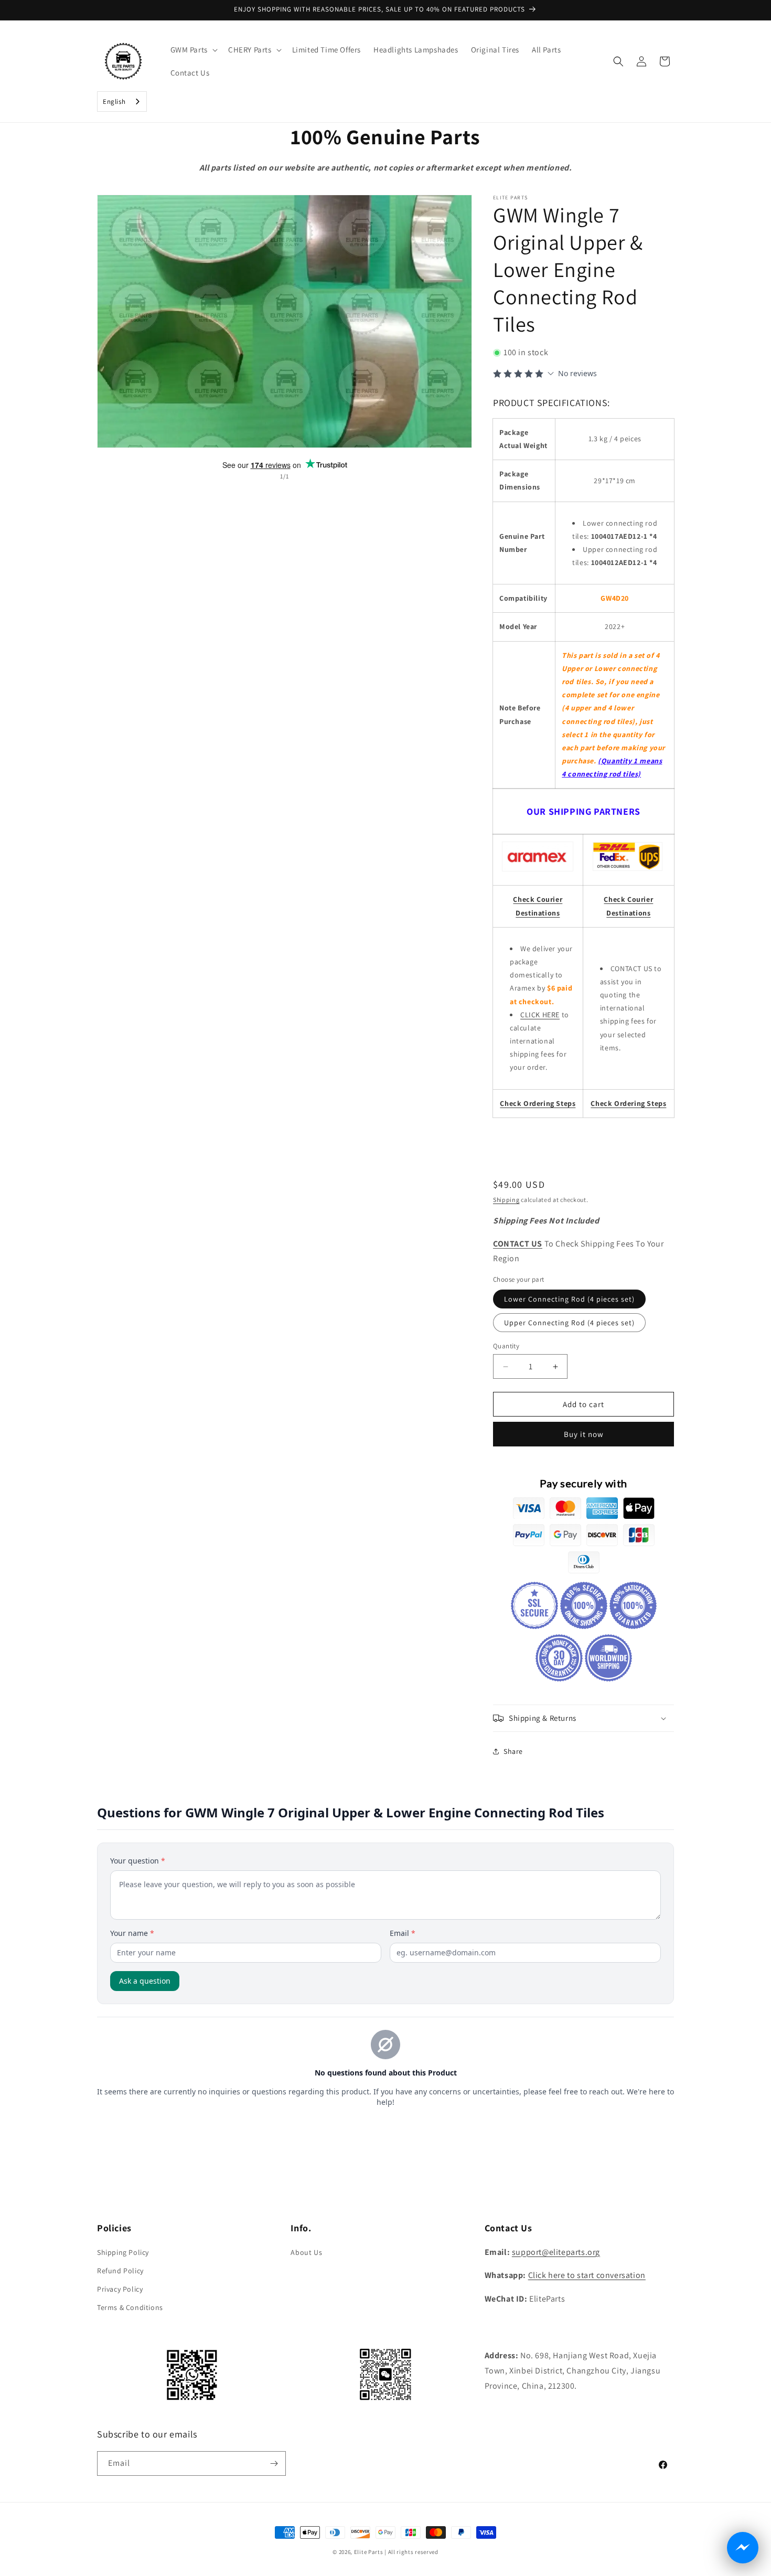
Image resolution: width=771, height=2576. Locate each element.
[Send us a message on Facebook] (743, 2548)
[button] (193, 50)
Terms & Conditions (130, 2307)
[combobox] (122, 102)
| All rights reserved (411, 2552)
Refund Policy (120, 2271)
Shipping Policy (123, 2252)
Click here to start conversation (587, 2275)
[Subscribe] (274, 2463)
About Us (306, 2252)
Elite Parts (369, 2552)
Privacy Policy (120, 2289)
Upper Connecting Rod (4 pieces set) (569, 1323)
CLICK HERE (540, 1015)
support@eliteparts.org (556, 2252)
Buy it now (584, 1434)
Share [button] (513, 1751)
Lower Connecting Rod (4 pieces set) (569, 1299)
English (114, 102)
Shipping (506, 1200)
